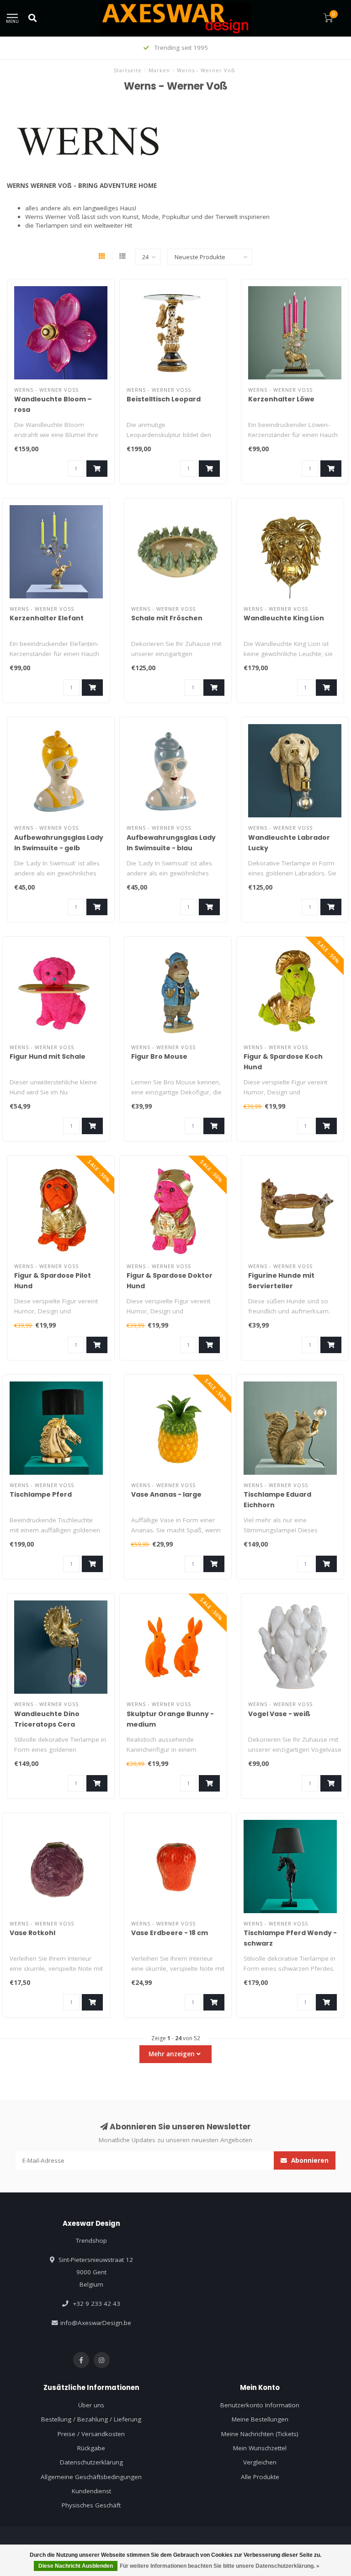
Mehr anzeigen (173, 2054)
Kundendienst (91, 2491)
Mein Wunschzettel (260, 2448)
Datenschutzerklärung (91, 2462)
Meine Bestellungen (260, 2419)
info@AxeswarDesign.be (96, 2323)
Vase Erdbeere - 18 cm (170, 1933)
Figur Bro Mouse (159, 1056)
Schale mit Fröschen (167, 618)
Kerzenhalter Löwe (281, 399)
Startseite (128, 70)
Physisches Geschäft (91, 2505)
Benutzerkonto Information (260, 2405)
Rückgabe (91, 2448)
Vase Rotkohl (32, 1933)
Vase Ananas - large (166, 1494)
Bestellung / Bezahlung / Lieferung (91, 2419)
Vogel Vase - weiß (279, 1714)
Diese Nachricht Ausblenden (76, 2566)
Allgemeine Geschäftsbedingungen (91, 2477)
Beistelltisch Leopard (164, 399)
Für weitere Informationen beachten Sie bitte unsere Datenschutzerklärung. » (220, 2566)
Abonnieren (309, 2160)
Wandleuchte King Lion (284, 618)
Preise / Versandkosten (91, 2434)
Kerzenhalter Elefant (47, 618)
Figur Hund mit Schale (48, 1056)
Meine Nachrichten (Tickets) (260, 2434)
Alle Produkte (260, 2477)
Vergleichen (260, 2462)
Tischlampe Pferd (41, 1494)
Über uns (91, 2405)
